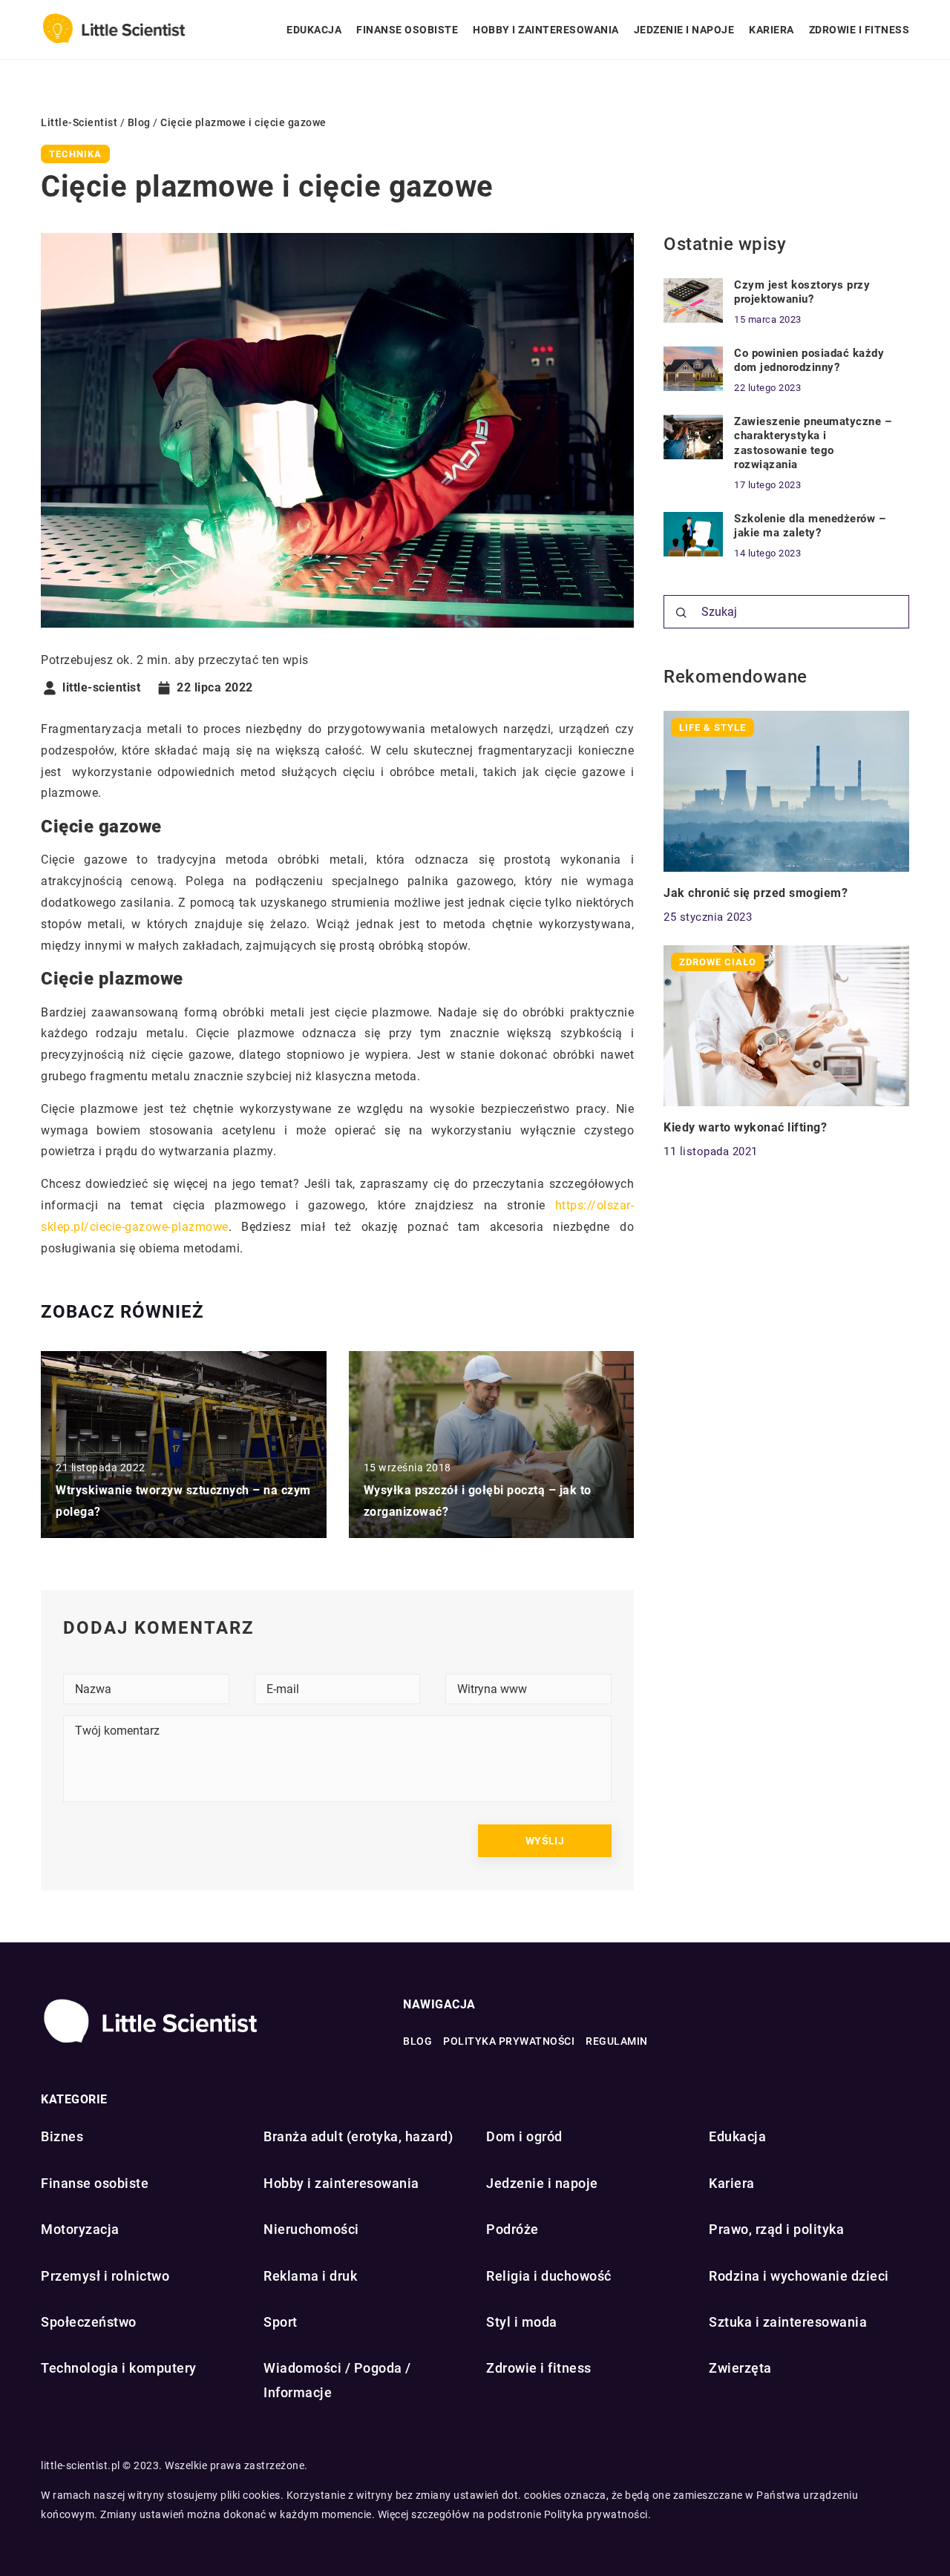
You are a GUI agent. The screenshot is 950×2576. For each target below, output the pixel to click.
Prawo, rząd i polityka (776, 2229)
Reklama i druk (310, 2276)
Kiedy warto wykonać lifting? (745, 1127)
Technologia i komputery (119, 2368)
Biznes (62, 2136)
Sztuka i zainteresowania (788, 2322)
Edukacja (314, 30)
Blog (417, 2041)
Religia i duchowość (549, 2276)
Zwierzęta (740, 2368)
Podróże (512, 2229)
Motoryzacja (80, 2229)
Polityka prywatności (509, 2041)
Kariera (772, 30)
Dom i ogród (524, 2136)
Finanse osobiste (407, 30)
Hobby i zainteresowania (546, 30)
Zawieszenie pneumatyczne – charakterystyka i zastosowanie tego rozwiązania (813, 443)
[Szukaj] (681, 613)
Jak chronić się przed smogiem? (756, 893)
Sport (281, 2322)
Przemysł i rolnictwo (105, 2276)
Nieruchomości (311, 2229)
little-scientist (101, 688)
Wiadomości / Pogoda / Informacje (337, 2380)
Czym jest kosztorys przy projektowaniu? (802, 292)
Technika (75, 154)
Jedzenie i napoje (684, 30)
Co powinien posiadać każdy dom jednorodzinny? (809, 361)
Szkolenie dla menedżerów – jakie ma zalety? (810, 526)
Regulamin (617, 2041)
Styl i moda (522, 2322)
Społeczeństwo (89, 2322)
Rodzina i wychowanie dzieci (799, 2276)
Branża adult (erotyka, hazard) (358, 2136)
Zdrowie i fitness (859, 30)
